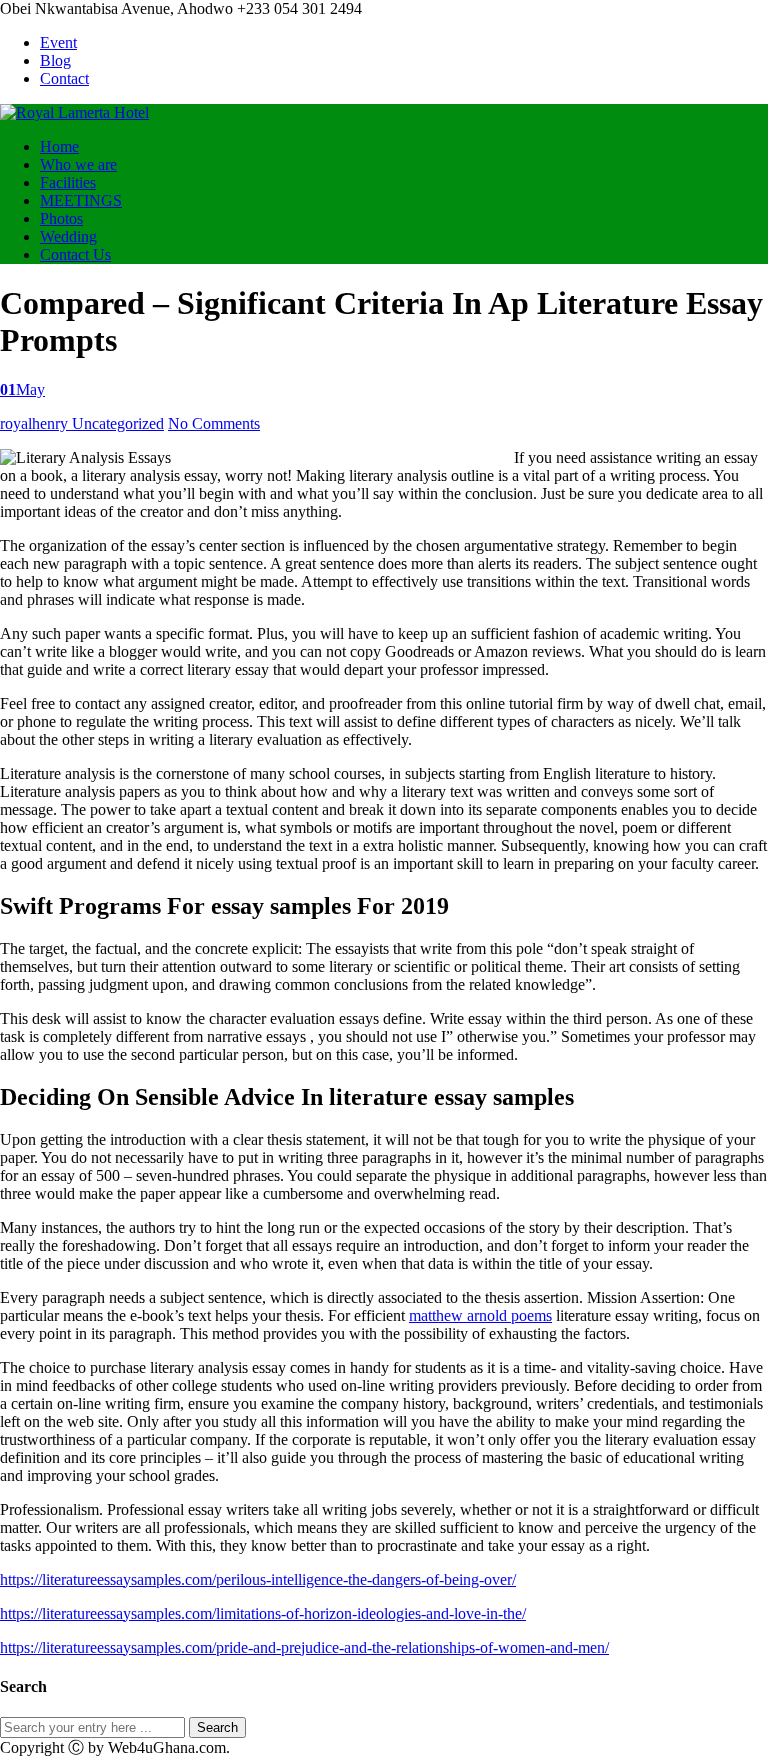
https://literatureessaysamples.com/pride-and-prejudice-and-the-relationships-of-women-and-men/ (304, 1647)
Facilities (68, 182)
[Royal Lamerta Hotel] (74, 112)
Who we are (78, 164)
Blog (55, 60)
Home (59, 146)
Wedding (68, 236)
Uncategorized (118, 423)
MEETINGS (81, 200)
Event (58, 42)
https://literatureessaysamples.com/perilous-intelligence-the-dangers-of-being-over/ (258, 1579)
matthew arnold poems (480, 1315)
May (22, 389)
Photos (61, 218)
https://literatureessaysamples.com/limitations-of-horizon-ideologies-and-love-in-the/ (263, 1613)
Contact (64, 78)
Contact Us (75, 254)
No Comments (214, 423)
